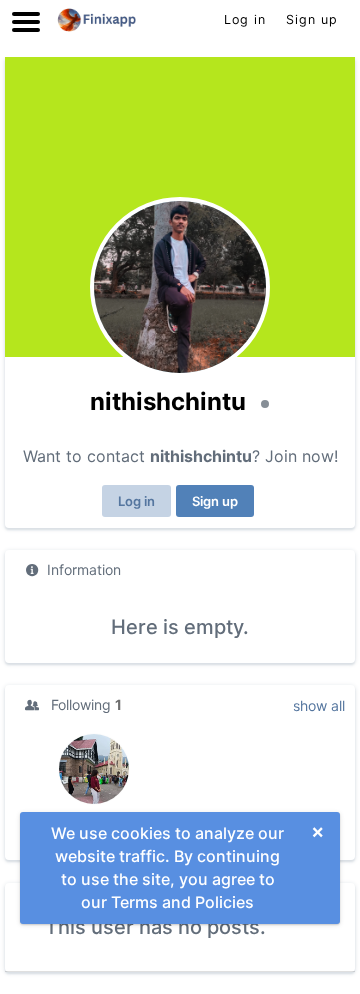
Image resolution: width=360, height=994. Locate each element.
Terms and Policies (182, 902)
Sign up (215, 501)
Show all (319, 705)
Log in (136, 501)
